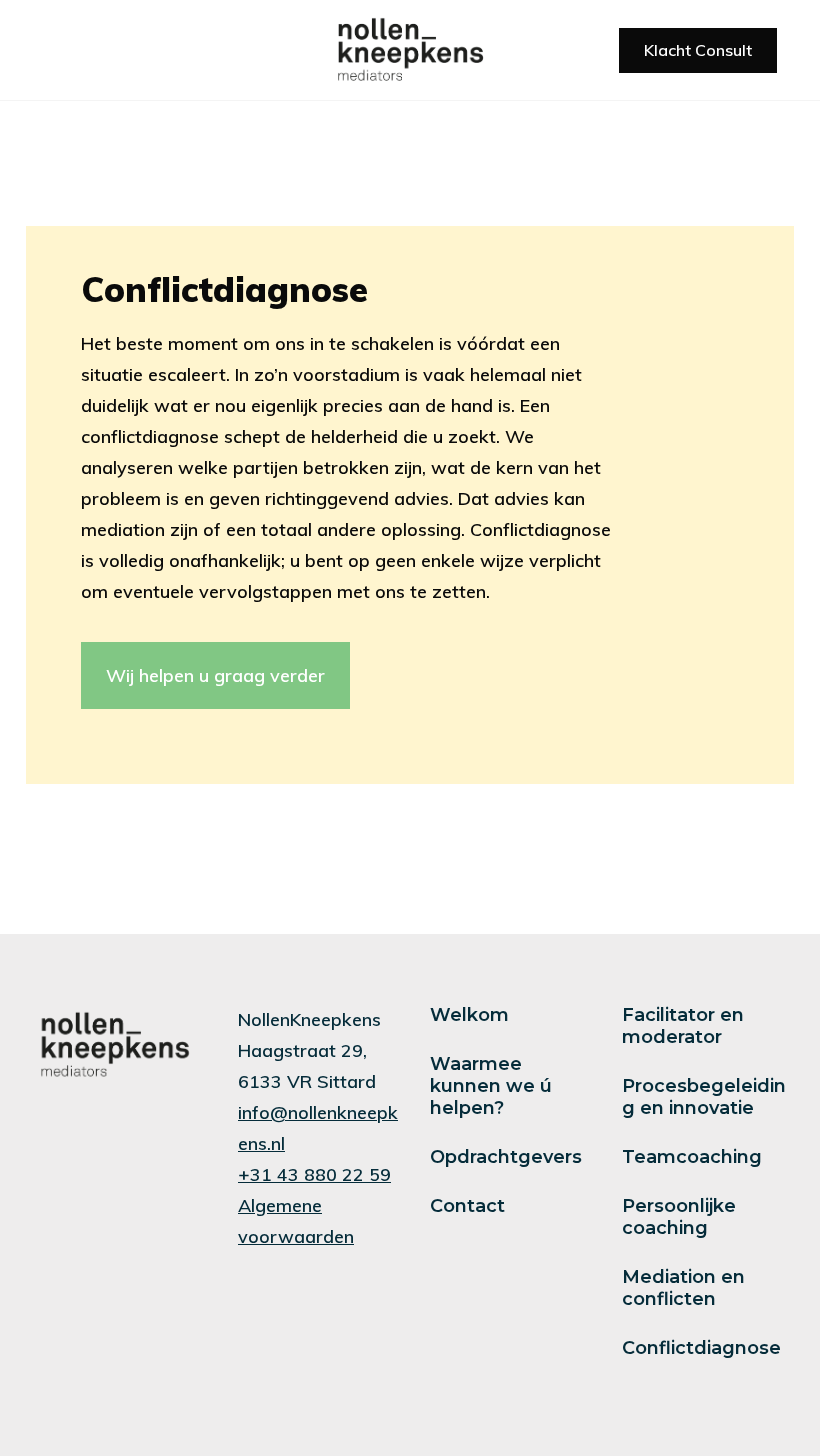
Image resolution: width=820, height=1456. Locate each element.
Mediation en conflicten (683, 1288)
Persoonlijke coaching (679, 1217)
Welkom (469, 1015)
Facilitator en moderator (683, 1026)
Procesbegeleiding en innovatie (704, 1097)
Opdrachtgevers (506, 1157)
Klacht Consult (698, 50)
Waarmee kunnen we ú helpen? (491, 1086)
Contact (467, 1206)
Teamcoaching (692, 1157)
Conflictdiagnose (701, 1348)
